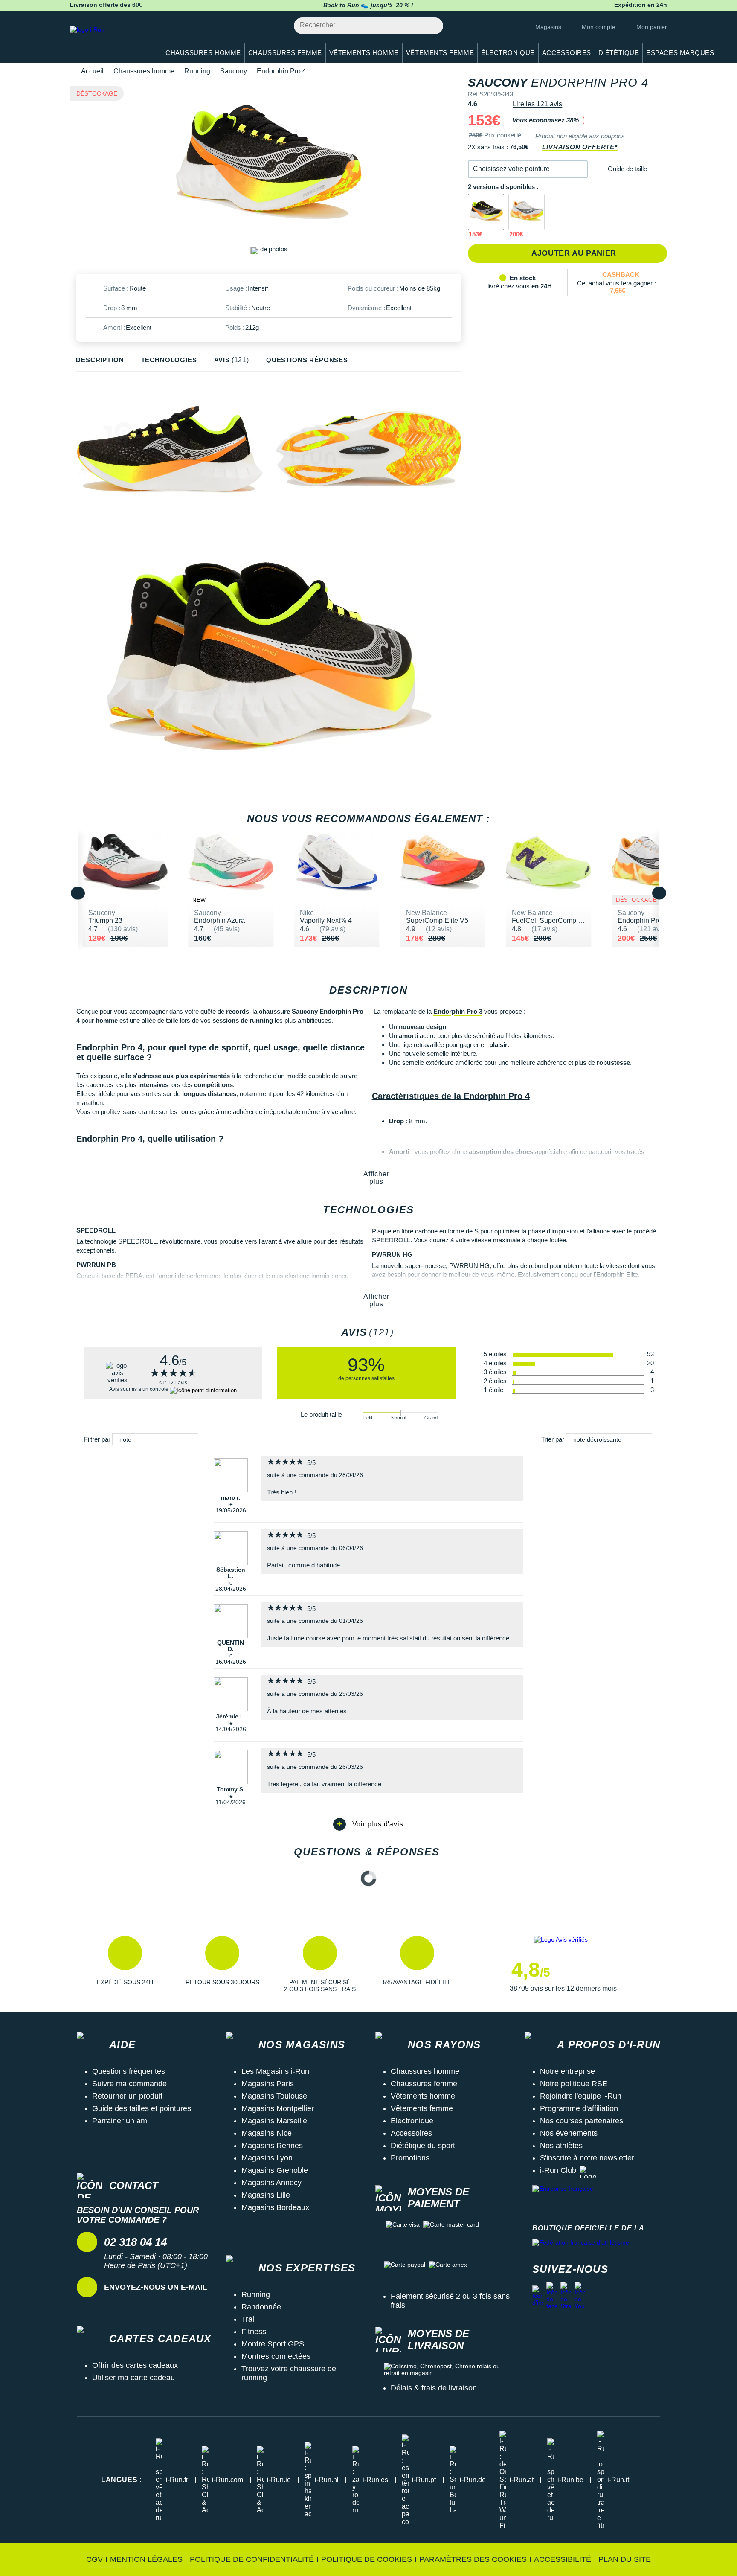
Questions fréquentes (129, 2071)
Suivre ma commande (129, 2084)
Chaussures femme (424, 2084)
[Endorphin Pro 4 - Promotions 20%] (527, 212)
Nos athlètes (561, 2146)
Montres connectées (276, 2356)
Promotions (410, 2158)
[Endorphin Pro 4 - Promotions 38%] (486, 212)
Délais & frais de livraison (434, 2388)
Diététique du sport (423, 2146)
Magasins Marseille (274, 2121)
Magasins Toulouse (274, 2096)
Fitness (254, 2332)
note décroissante (597, 1439)
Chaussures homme (144, 71)
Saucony (234, 71)
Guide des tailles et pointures (142, 2108)
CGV (94, 2559)
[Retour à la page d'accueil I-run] (110, 40)
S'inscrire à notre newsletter (587, 2158)
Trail (249, 2319)
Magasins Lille (266, 2195)
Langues (122, 2480)
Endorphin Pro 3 (458, 1011)
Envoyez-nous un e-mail (156, 2287)
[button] (528, 169)
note (125, 1439)
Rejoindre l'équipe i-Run (581, 2096)
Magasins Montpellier (278, 2108)
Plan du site (625, 2559)
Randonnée (261, 2307)
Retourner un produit (127, 2096)
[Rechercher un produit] (432, 26)
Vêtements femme (422, 2108)
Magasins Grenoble (275, 2170)
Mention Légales (146, 2559)
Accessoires (411, 2133)
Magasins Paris (268, 2084)
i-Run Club (558, 2170)
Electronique (412, 2121)
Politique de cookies (367, 2559)
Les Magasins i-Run (275, 2071)
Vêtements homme (423, 2096)
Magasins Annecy (271, 2183)
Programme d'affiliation (579, 2108)
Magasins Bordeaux (275, 2207)
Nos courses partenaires (582, 2121)
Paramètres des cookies (473, 2559)
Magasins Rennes (272, 2146)
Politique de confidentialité (252, 2559)
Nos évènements (569, 2133)
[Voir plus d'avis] (368, 1824)
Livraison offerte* (580, 147)
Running (197, 71)
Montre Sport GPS (273, 2344)
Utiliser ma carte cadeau (133, 2378)
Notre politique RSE (574, 2084)
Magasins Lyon (267, 2158)
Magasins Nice (267, 2133)
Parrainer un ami (120, 2121)
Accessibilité (563, 2559)
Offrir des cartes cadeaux (135, 2365)
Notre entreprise (567, 2071)
